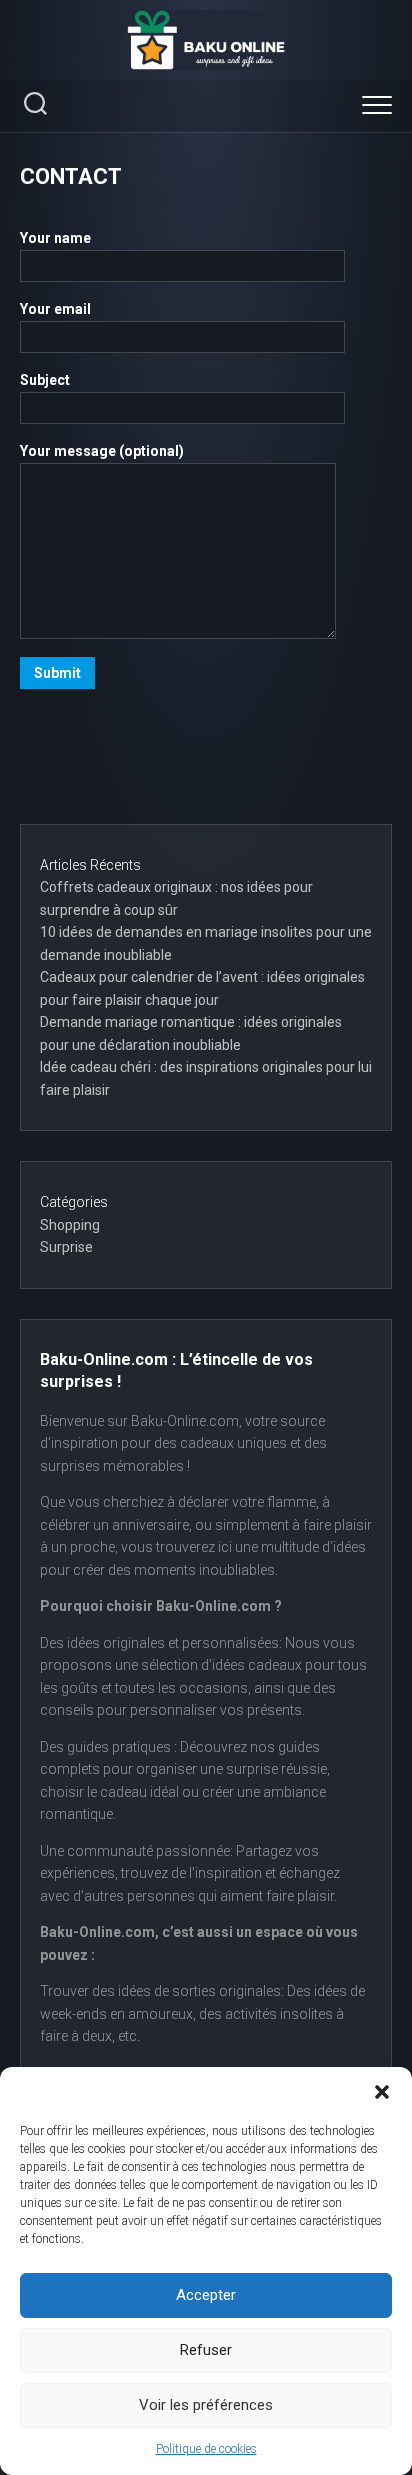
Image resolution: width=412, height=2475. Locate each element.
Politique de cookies (206, 2449)
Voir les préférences (206, 2405)
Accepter (206, 2295)
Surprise (66, 1247)
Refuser (206, 2350)
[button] (382, 2092)
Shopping (70, 1225)
